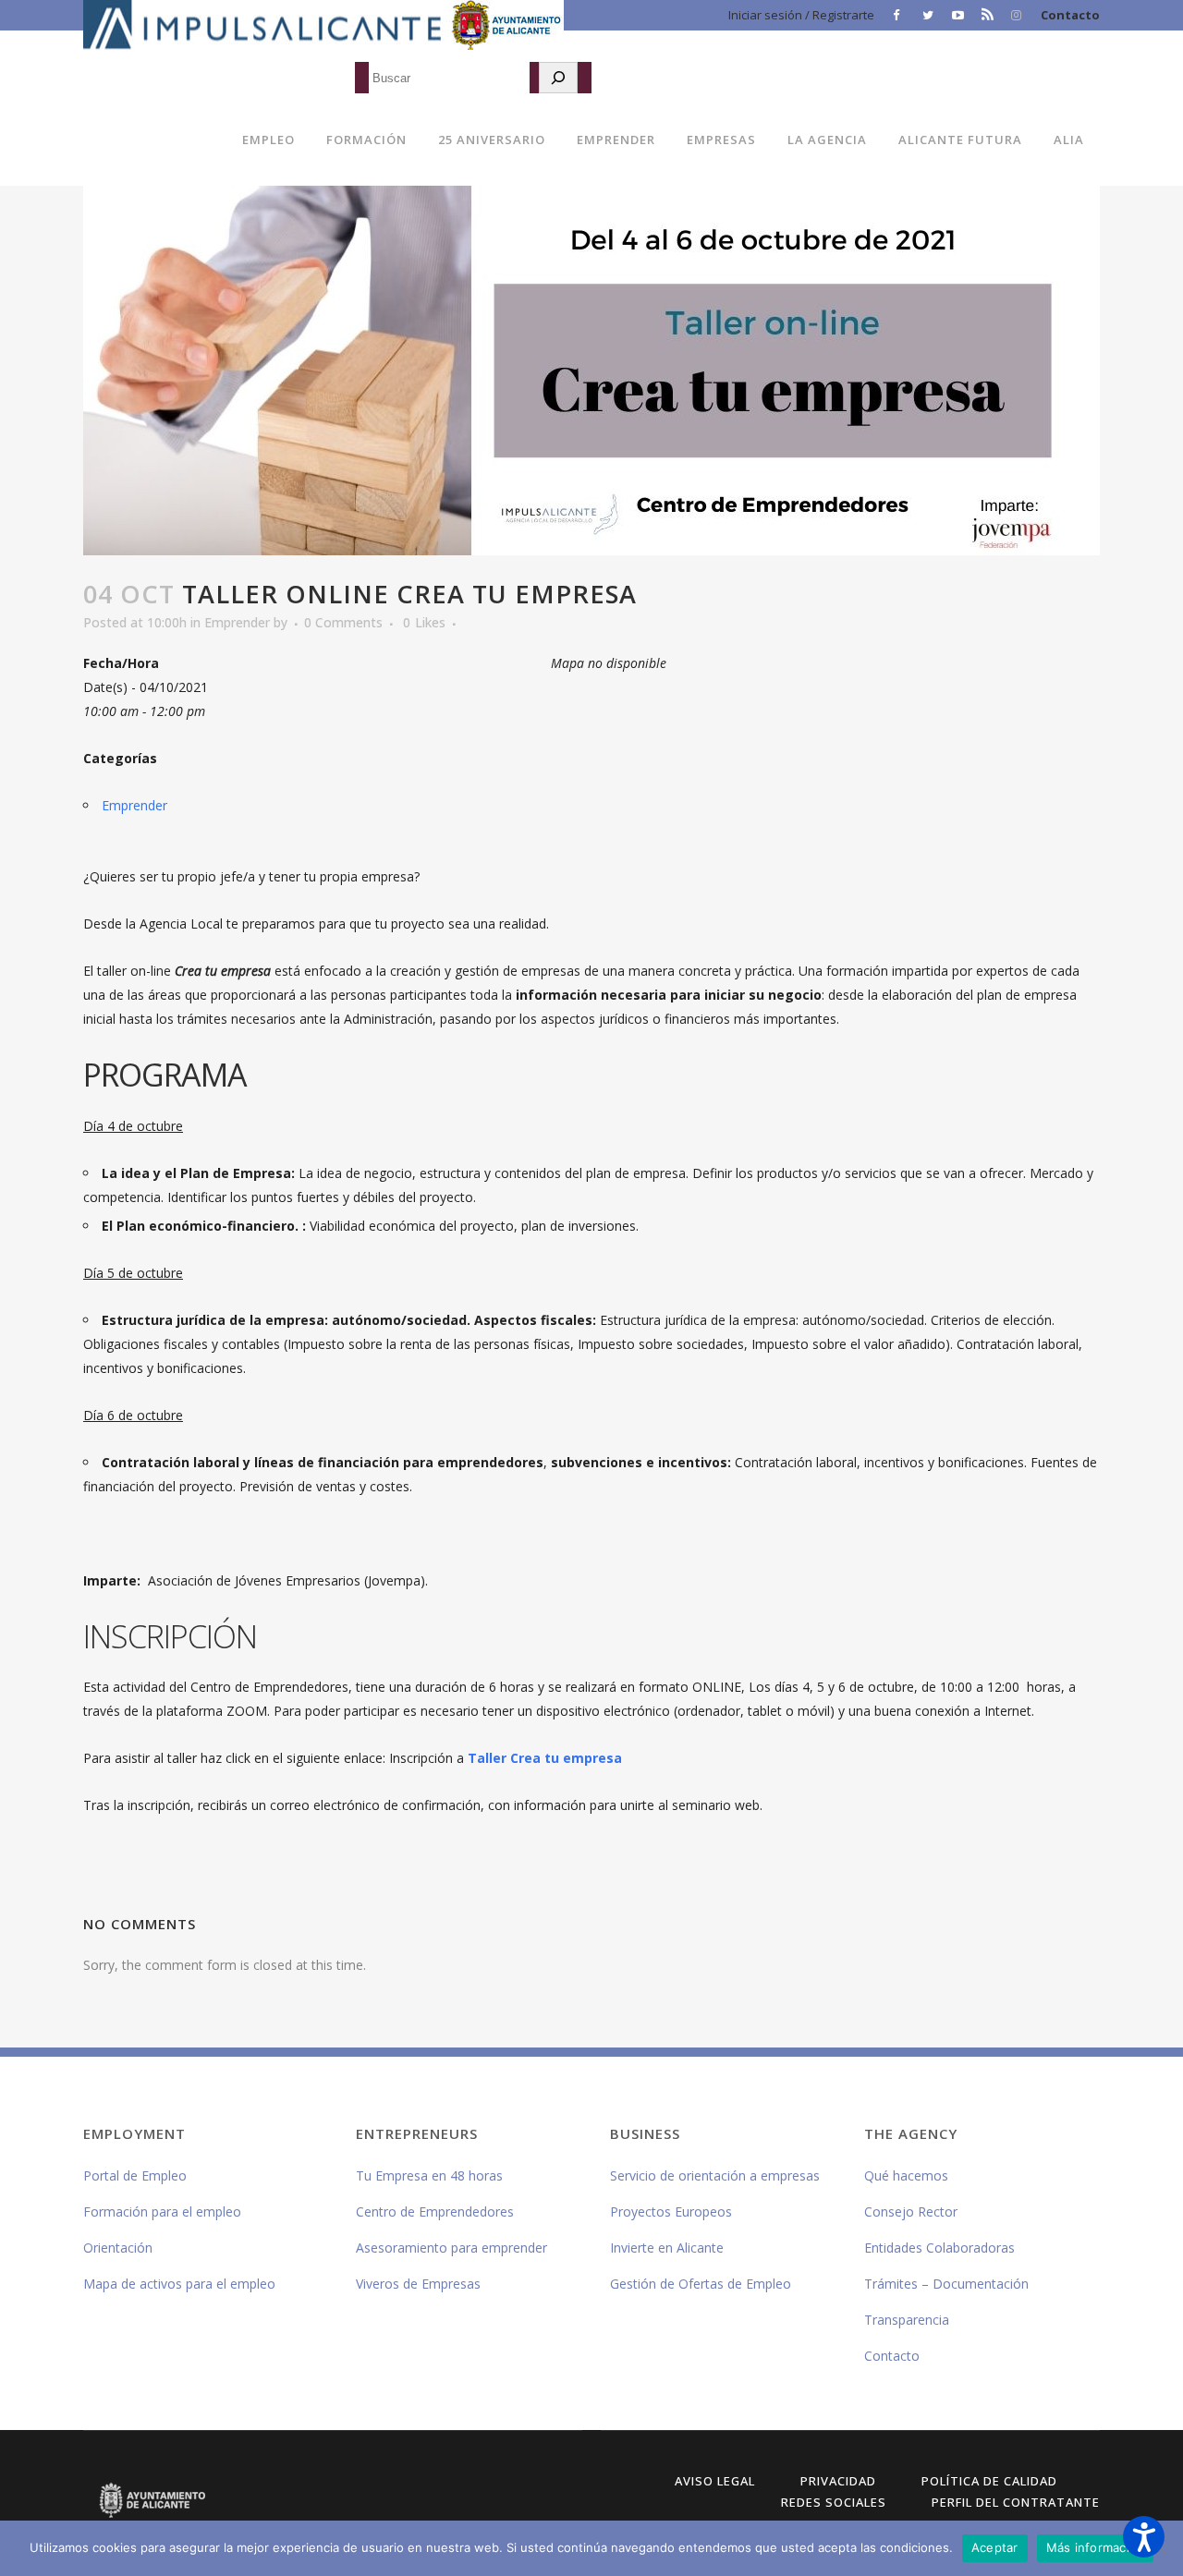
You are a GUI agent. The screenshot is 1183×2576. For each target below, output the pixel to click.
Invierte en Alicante (667, 2248)
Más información (1096, 2547)
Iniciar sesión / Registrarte (801, 15)
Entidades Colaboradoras (939, 2248)
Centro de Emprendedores (435, 2211)
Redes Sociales (834, 2502)
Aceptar (995, 2547)
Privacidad (838, 2481)
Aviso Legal (715, 2481)
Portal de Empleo (135, 2175)
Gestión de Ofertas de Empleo (701, 2284)
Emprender (237, 622)
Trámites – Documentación (946, 2284)
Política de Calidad (989, 2481)
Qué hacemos (906, 2175)
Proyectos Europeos (671, 2211)
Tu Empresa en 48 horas (429, 2175)
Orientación (118, 2248)
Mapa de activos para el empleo (179, 2284)
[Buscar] (558, 78)
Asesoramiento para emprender (451, 2248)
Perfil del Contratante (1016, 2502)
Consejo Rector (911, 2211)
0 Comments (343, 622)
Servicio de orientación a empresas (715, 2175)
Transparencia (907, 2320)
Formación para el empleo (162, 2211)
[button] (1144, 2537)
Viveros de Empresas (418, 2284)
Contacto (1070, 15)
